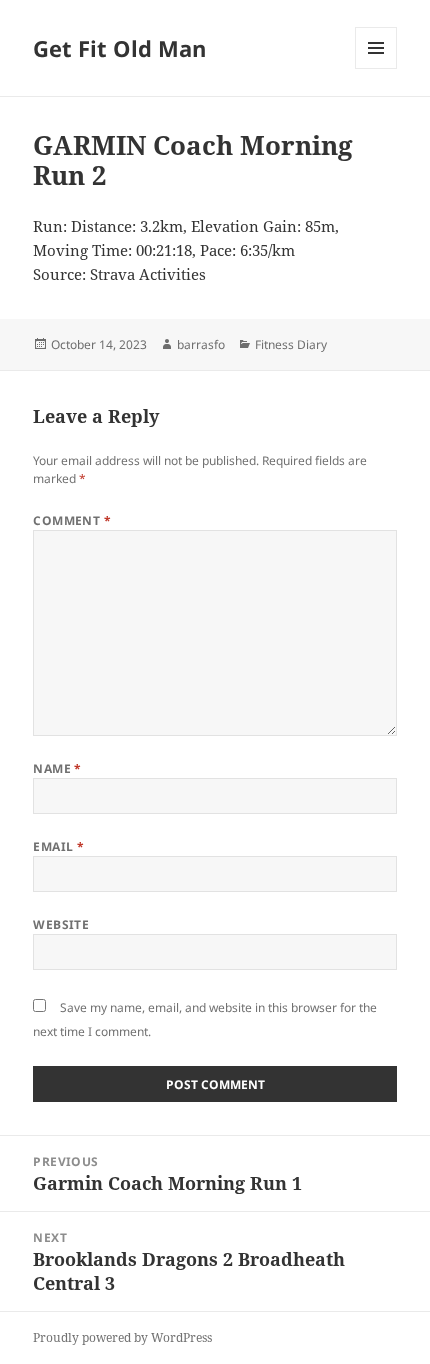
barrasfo (201, 344)
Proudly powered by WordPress (122, 1337)
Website (61, 924)
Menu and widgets (376, 68)
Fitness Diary (291, 344)
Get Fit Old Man (119, 48)
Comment (72, 520)
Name (57, 768)
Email (58, 846)
